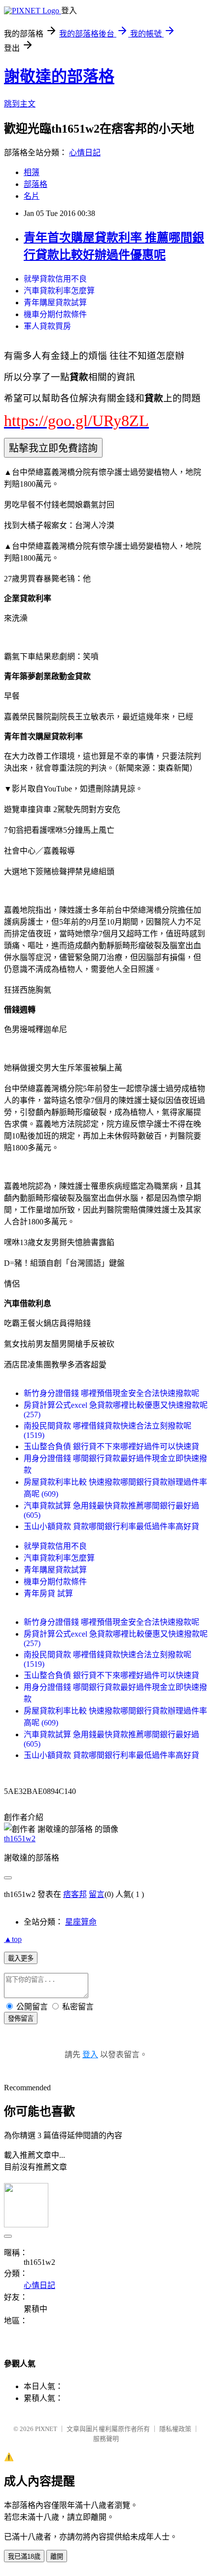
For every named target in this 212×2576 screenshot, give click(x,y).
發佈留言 (21, 2019)
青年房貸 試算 (48, 1593)
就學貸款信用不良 (55, 279)
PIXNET (46, 2429)
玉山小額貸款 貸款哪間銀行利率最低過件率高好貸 (111, 1526)
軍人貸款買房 (47, 326)
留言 (97, 1894)
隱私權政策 (175, 2429)
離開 (57, 2557)
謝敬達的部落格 (59, 76)
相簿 (32, 172)
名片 (32, 196)
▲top (13, 1939)
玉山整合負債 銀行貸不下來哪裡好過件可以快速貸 (111, 1447)
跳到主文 (20, 104)
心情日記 (85, 153)
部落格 (35, 184)
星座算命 (81, 1922)
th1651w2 (20, 1839)
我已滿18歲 (24, 2557)
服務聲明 (106, 2439)
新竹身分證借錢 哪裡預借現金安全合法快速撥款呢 (111, 1393)
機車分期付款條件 (55, 314)
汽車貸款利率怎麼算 (59, 291)
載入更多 (21, 1958)
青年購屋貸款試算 (55, 303)
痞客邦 (75, 1894)
